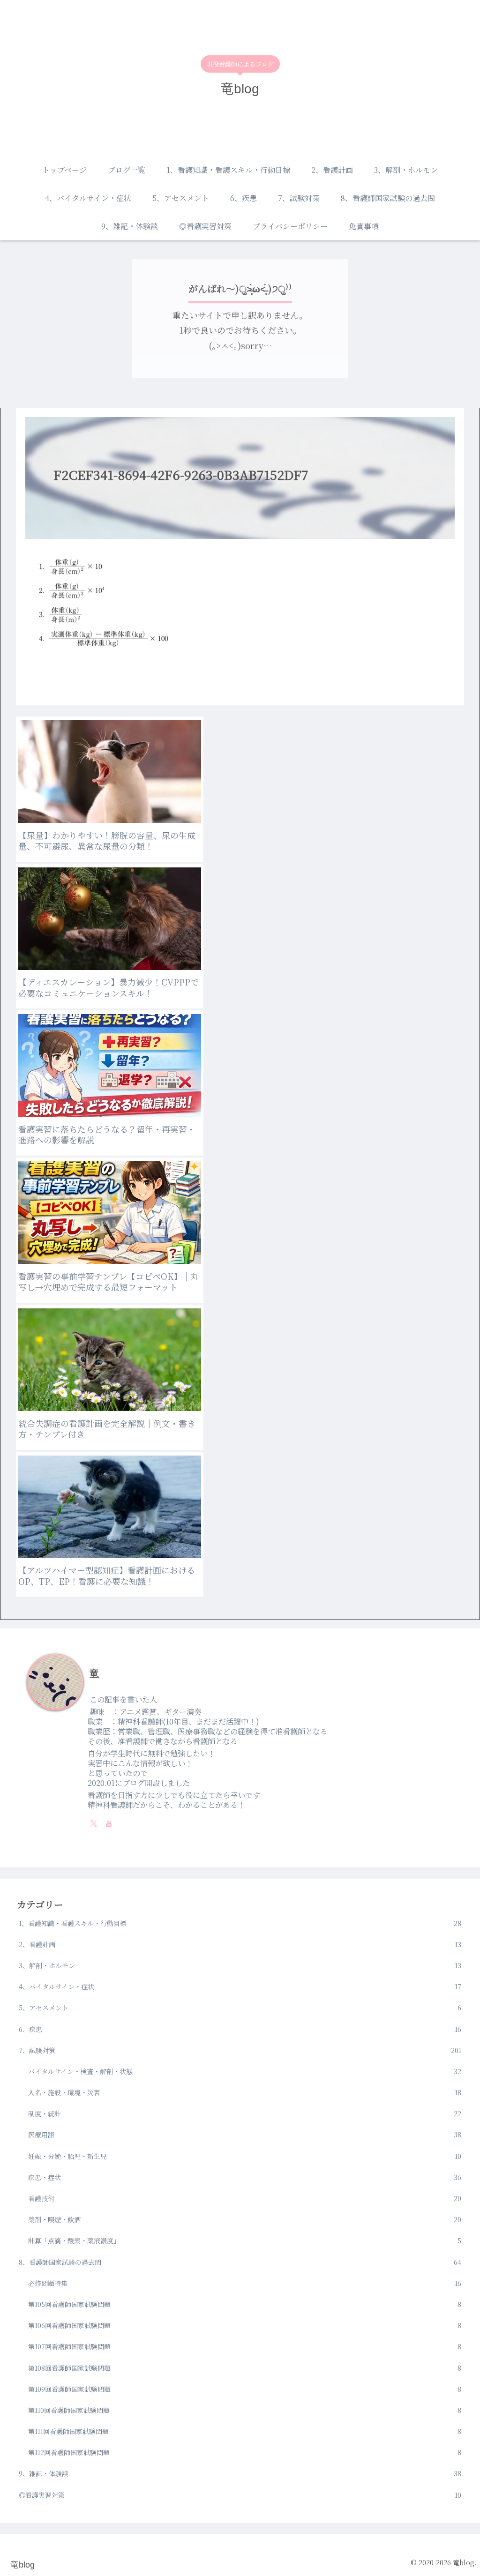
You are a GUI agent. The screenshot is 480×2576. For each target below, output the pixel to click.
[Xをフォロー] (94, 1823)
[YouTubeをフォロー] (109, 1823)
